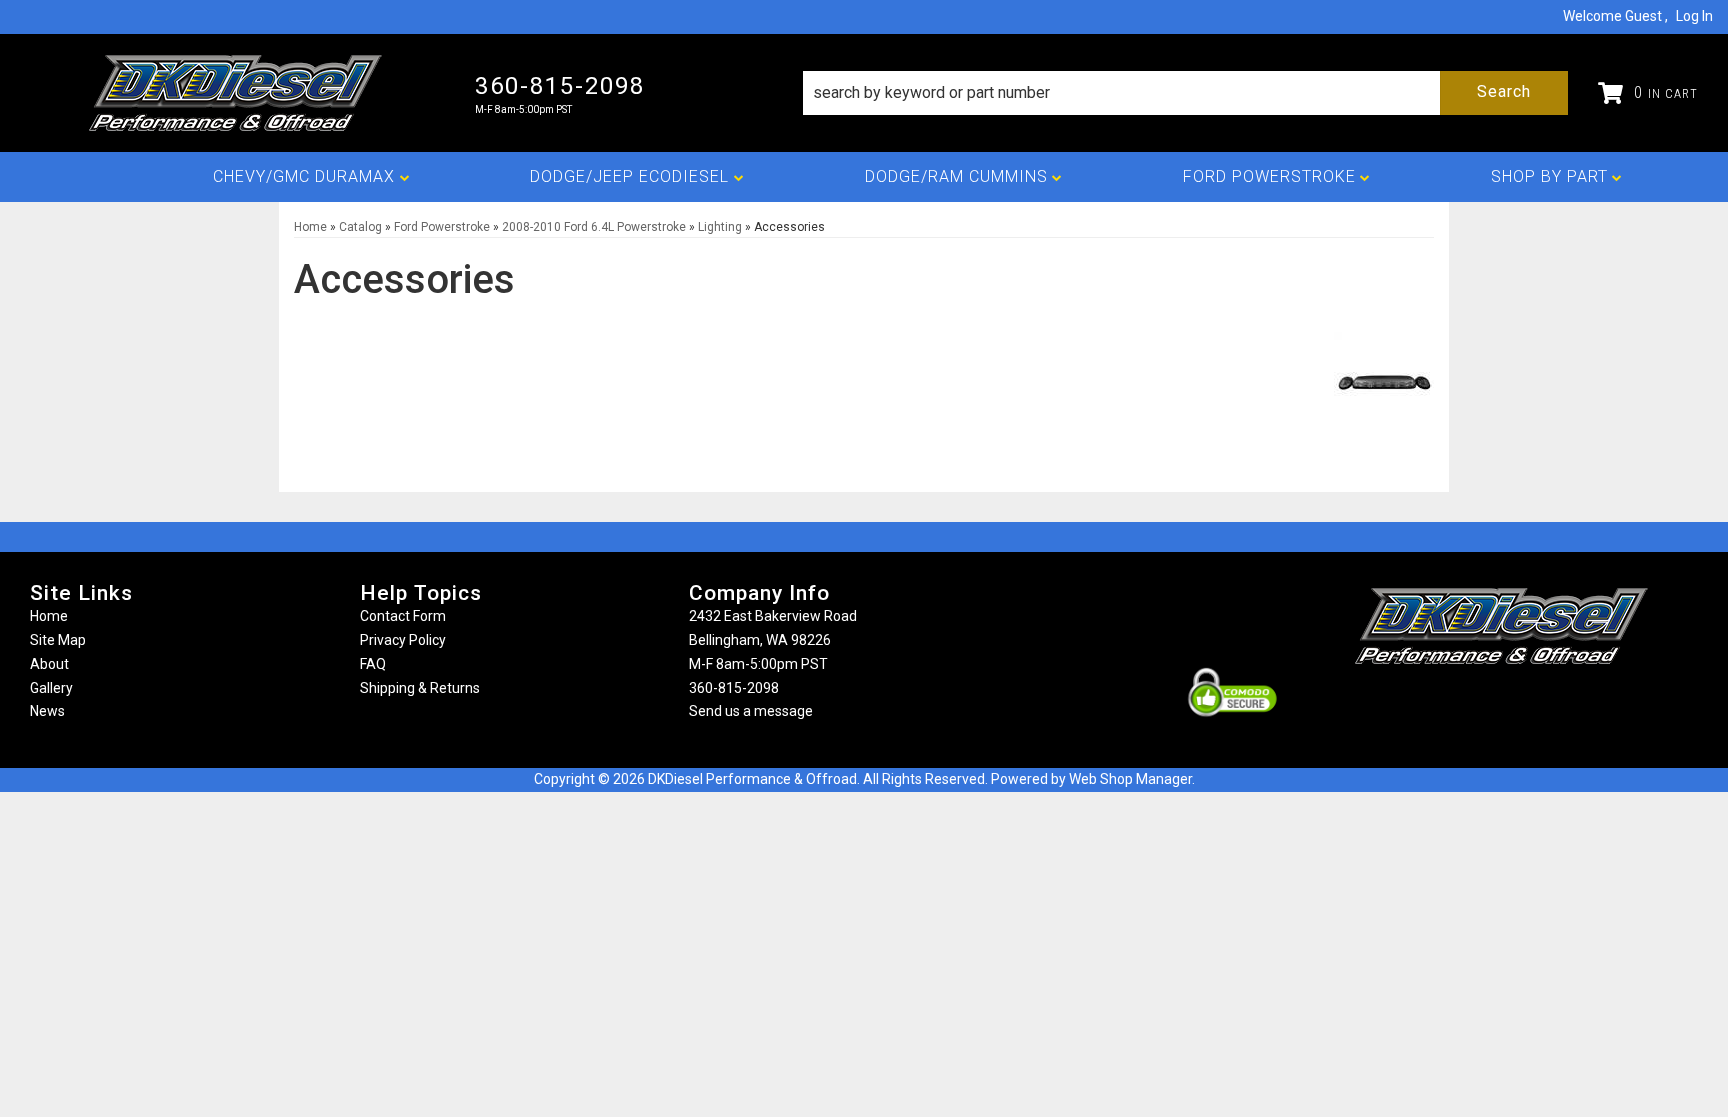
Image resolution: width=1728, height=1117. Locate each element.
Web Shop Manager (1130, 779)
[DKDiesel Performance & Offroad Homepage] (237, 93)
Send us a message (751, 711)
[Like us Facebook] (1468, 703)
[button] (1185, 93)
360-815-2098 (734, 688)
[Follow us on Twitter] (1523, 703)
